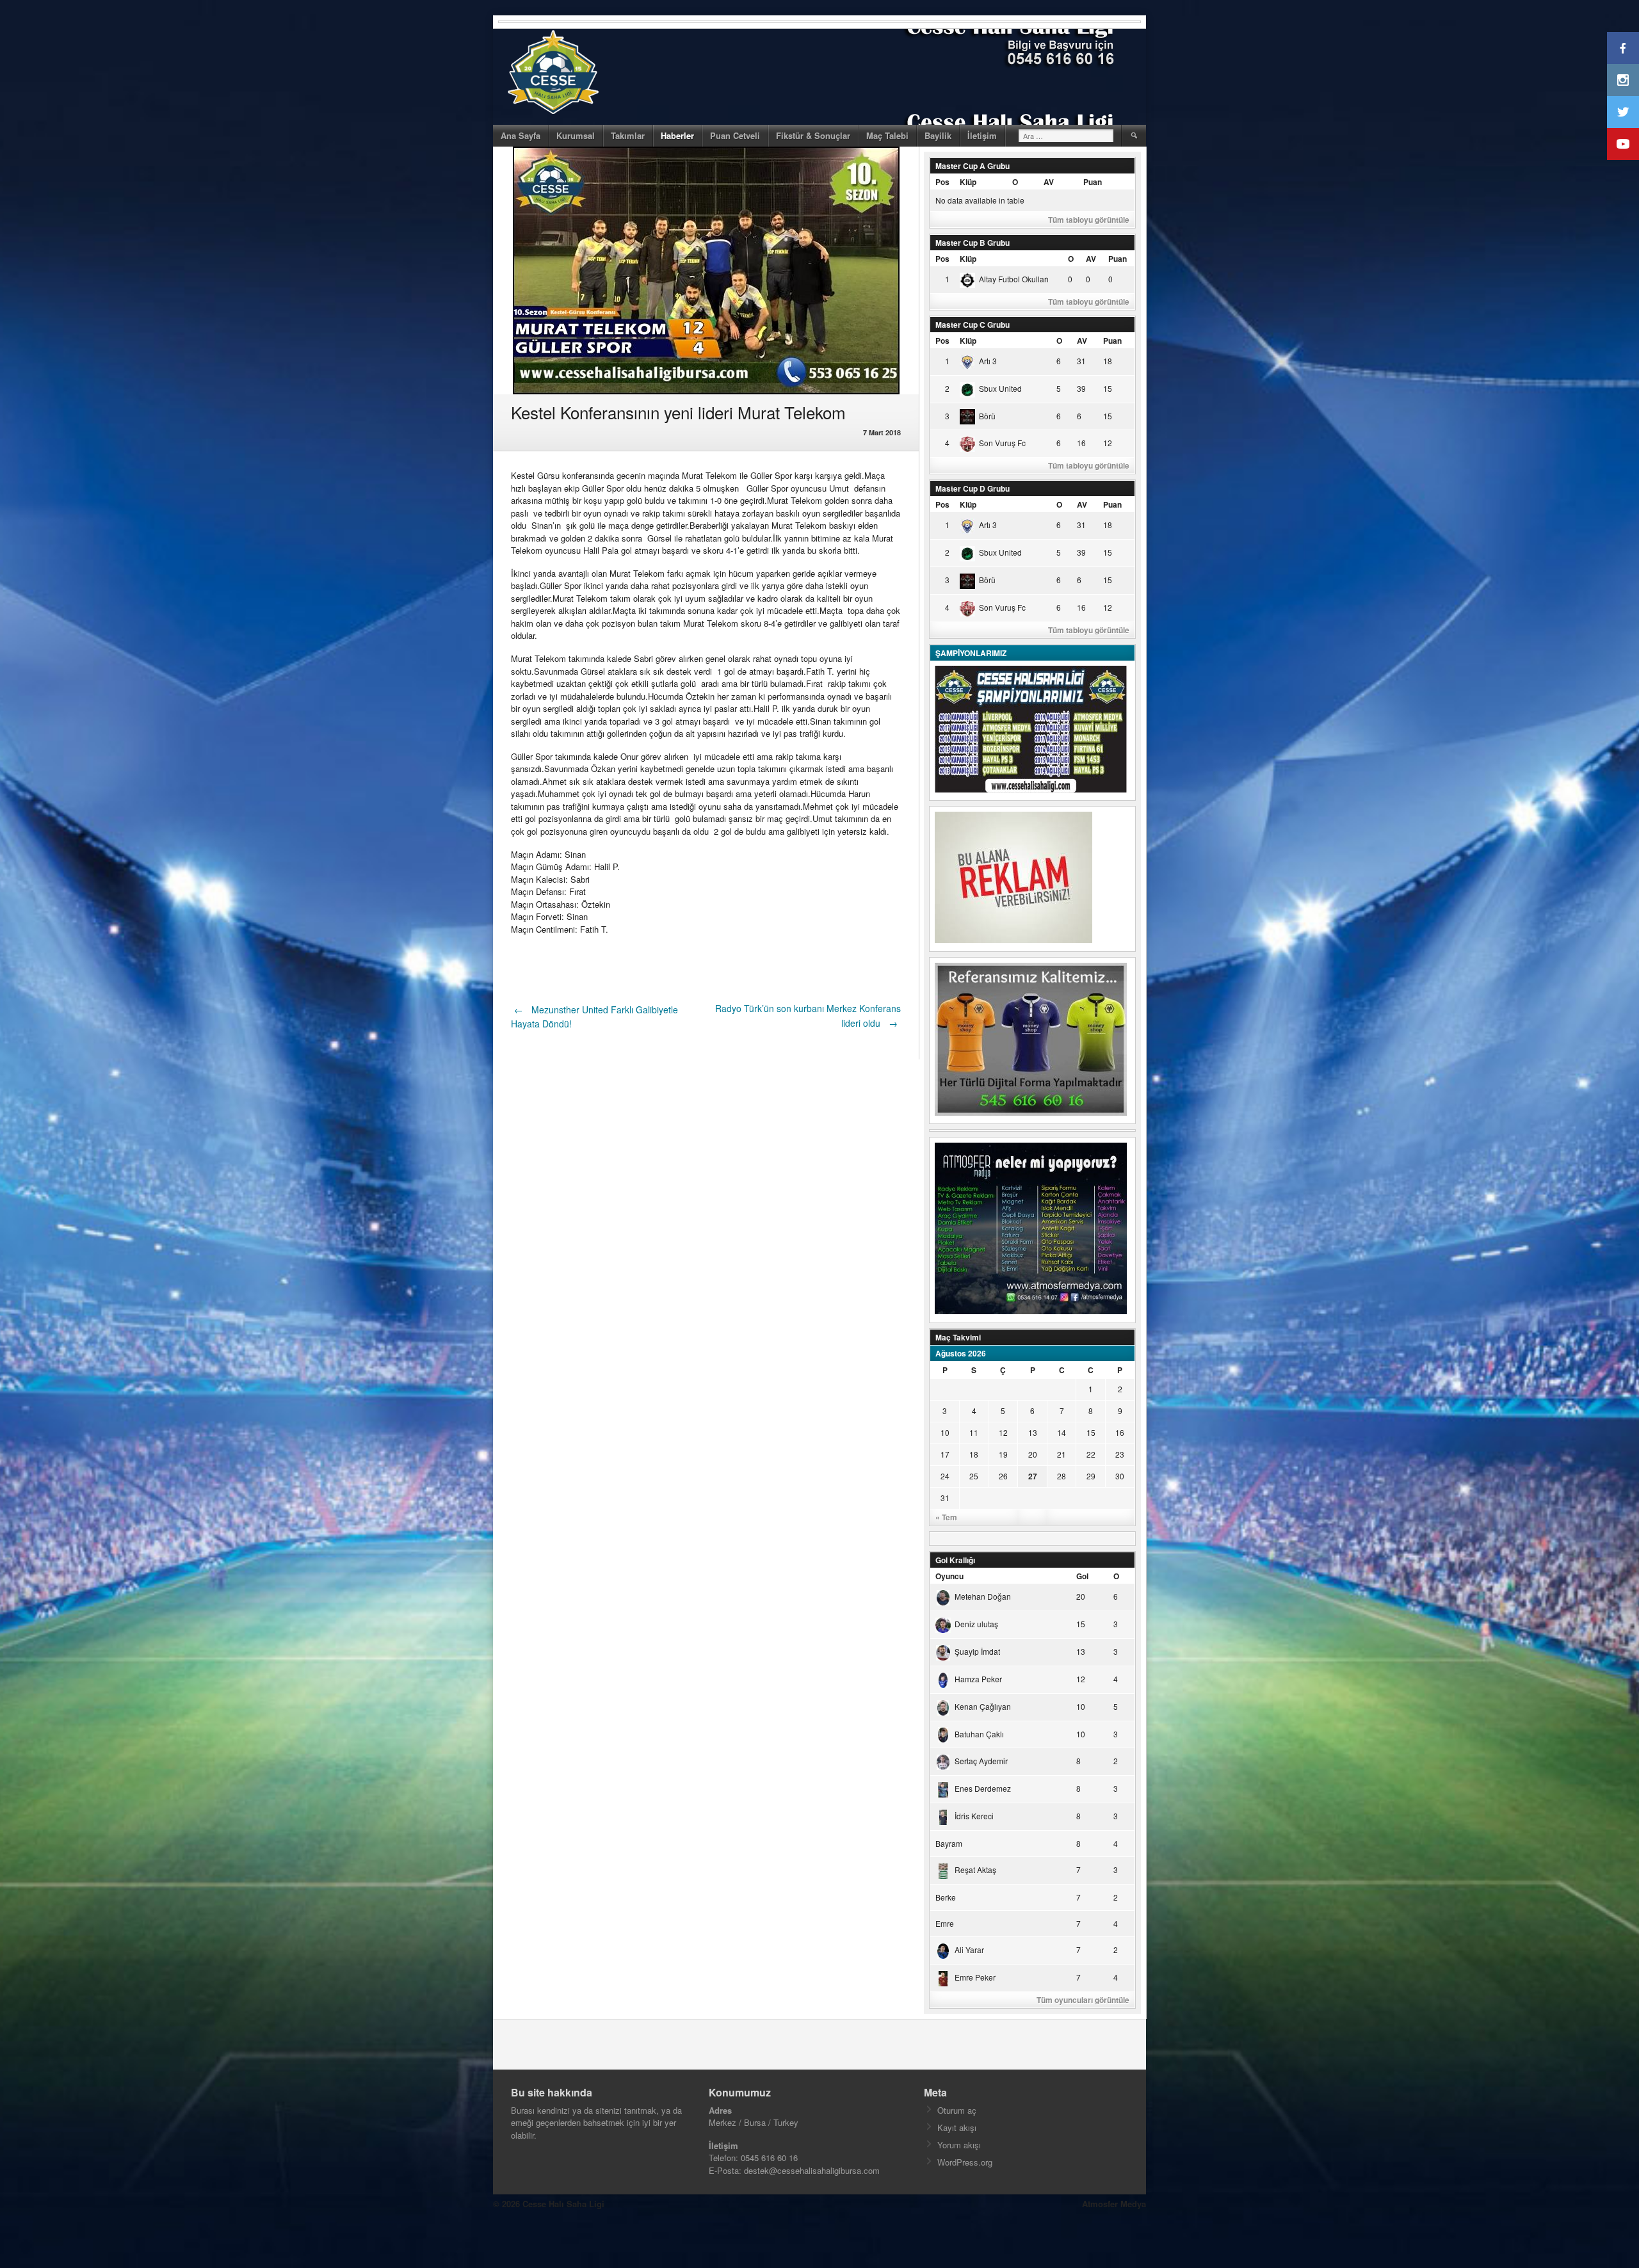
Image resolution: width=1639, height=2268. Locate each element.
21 (1062, 1454)
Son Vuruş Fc (1002, 443)
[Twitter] (1623, 112)
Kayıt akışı (957, 2127)
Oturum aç (957, 2110)
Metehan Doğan (983, 1596)
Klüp (968, 182)
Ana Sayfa (521, 135)
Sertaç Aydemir (981, 1761)
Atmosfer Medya (1114, 2204)
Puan (1093, 182)
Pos (942, 182)
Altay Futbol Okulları (1014, 279)
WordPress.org (965, 2162)
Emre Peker (975, 1977)
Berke (946, 1897)
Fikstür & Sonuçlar (813, 135)
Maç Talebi (887, 135)
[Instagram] (1623, 80)
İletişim (982, 135)
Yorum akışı (959, 2145)
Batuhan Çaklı (979, 1734)
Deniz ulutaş (976, 1624)
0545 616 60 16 (769, 2158)
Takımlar (628, 135)
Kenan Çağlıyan (983, 1706)
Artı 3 (988, 361)
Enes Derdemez (983, 1788)
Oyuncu (949, 1576)
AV (1049, 182)
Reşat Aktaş (975, 1870)
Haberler (677, 135)
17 (945, 1454)
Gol (1082, 1576)
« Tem (946, 1517)
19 (1003, 1454)
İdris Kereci (974, 1816)
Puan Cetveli (735, 135)
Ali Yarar (969, 1950)
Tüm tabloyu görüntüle (1089, 220)
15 (1091, 1432)
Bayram (949, 1843)
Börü (987, 416)
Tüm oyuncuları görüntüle (1083, 2000)
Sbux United (1000, 388)
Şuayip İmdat (977, 1651)
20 (1033, 1454)
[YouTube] (1623, 144)
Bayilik (938, 135)
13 (1033, 1432)
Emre (945, 1923)
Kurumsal (576, 135)
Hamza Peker (978, 1679)
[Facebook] (1623, 48)
